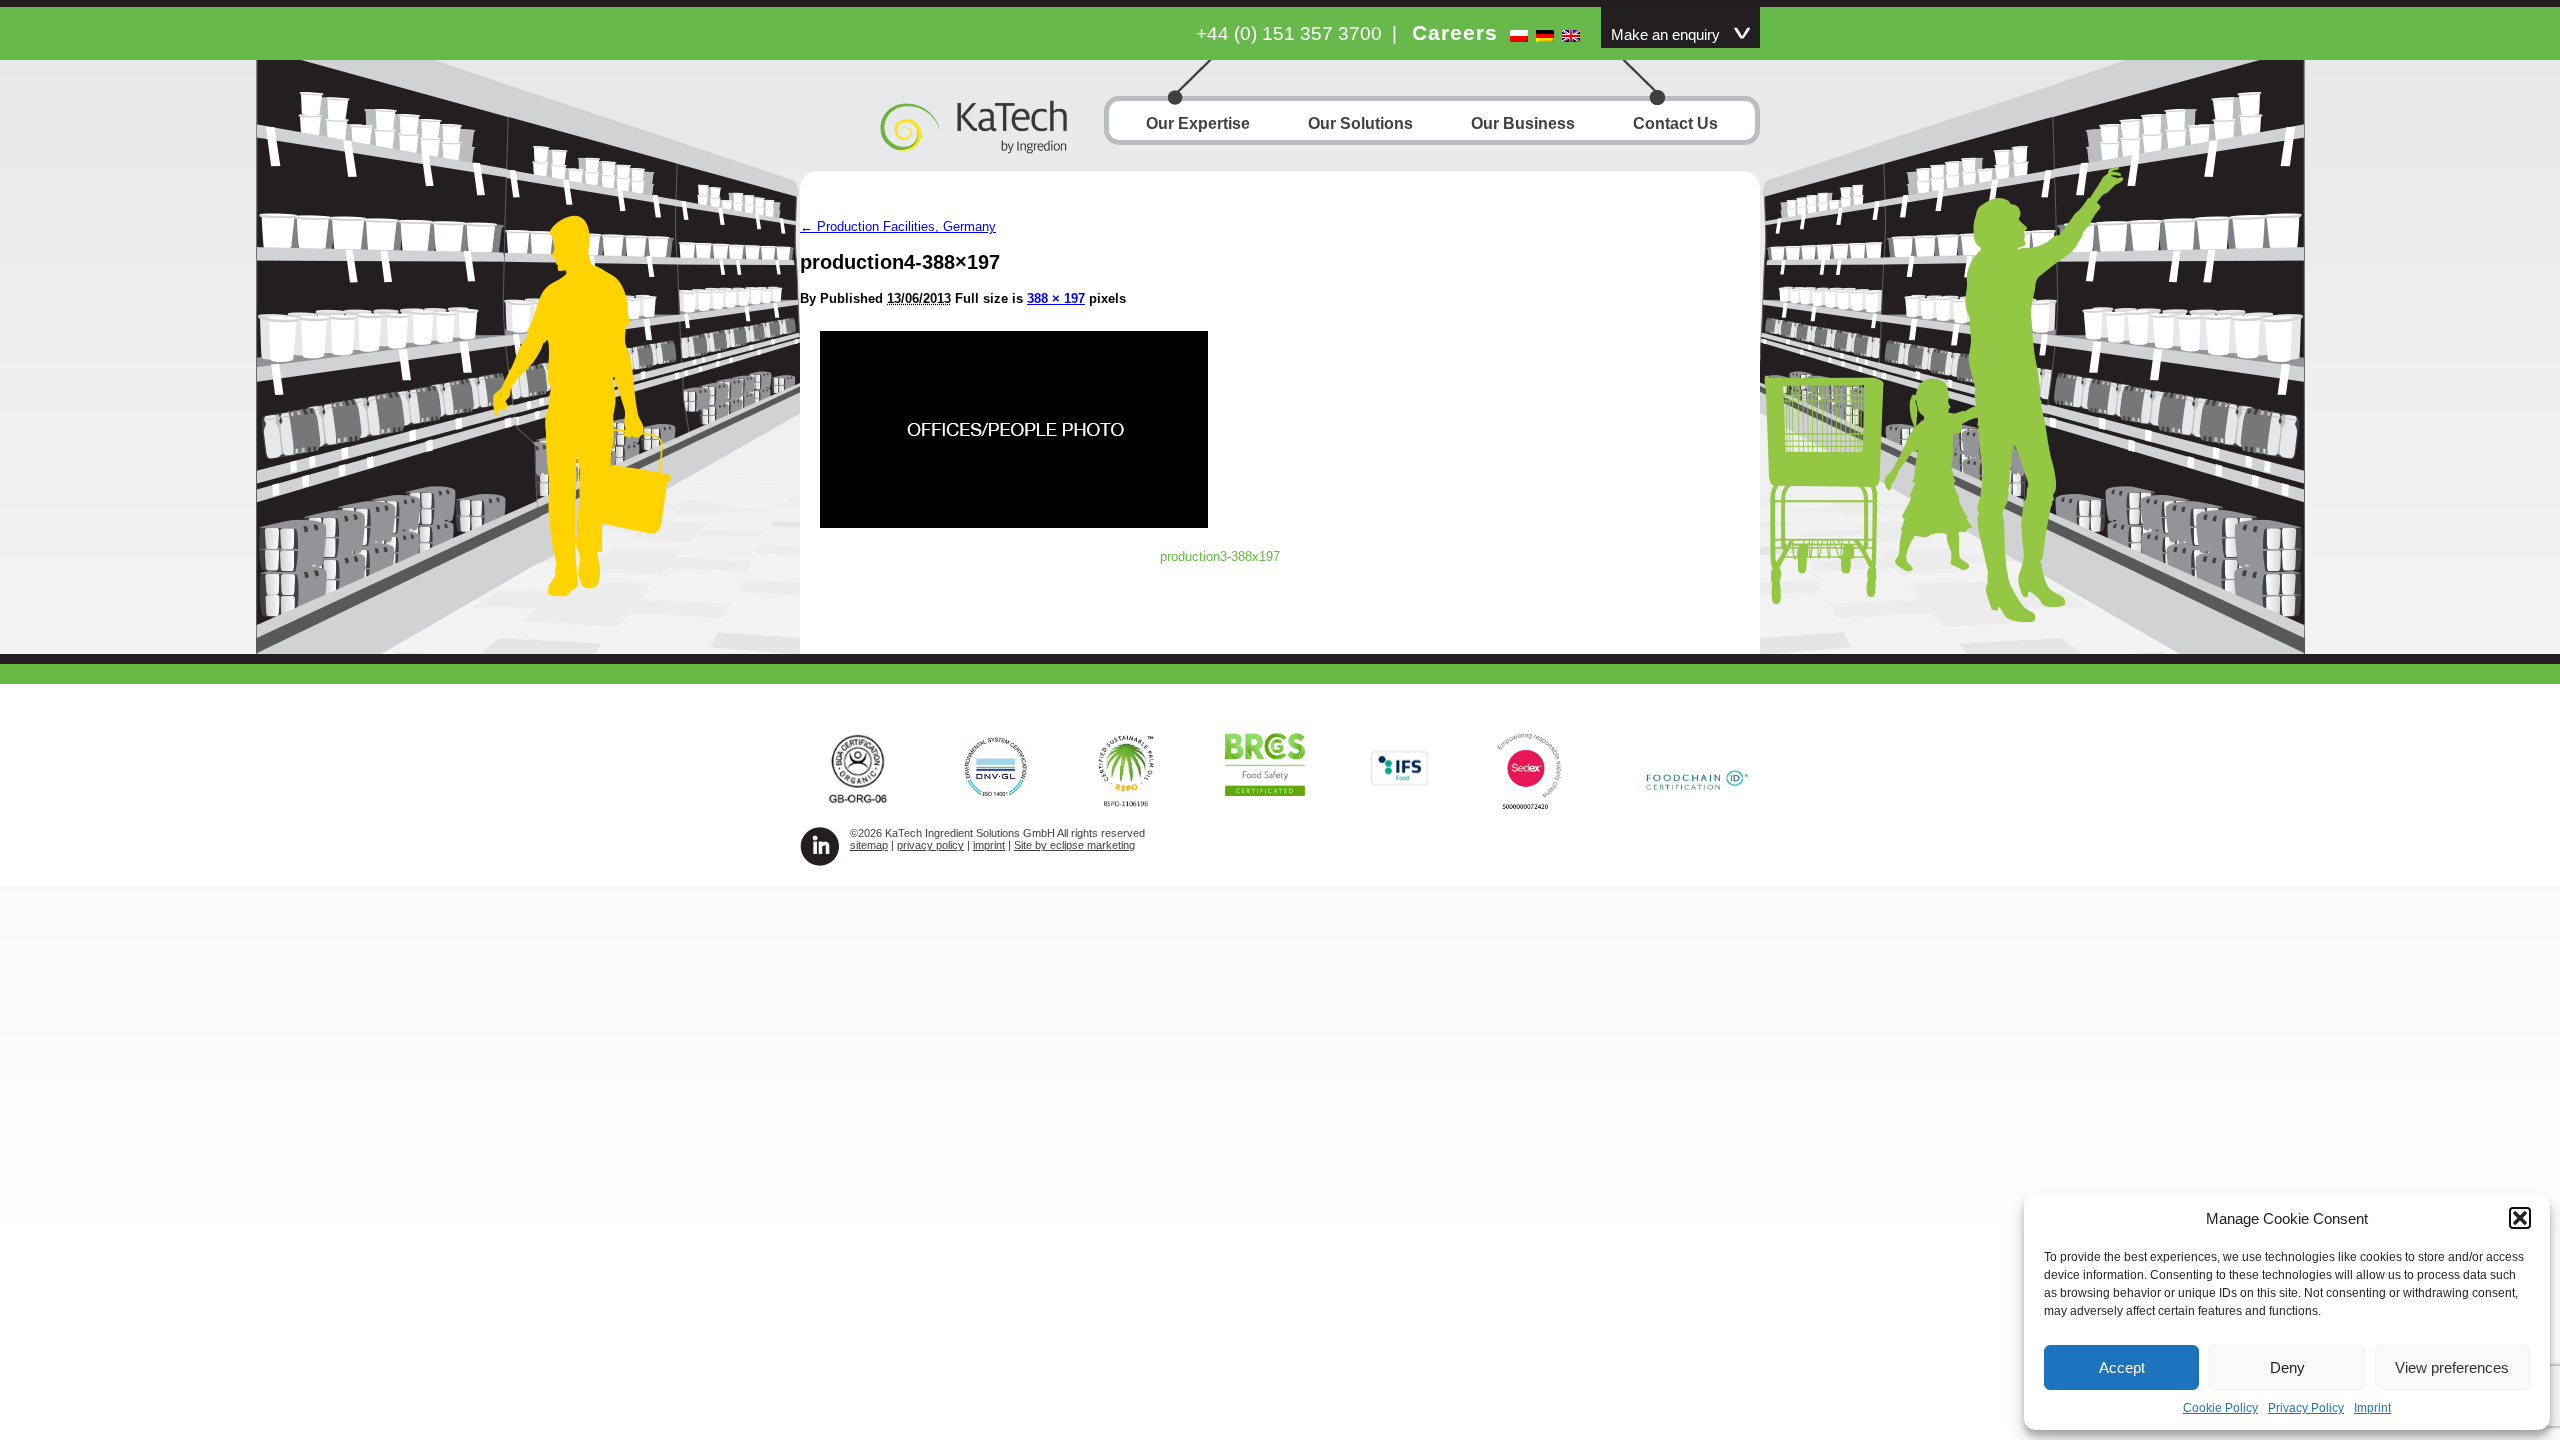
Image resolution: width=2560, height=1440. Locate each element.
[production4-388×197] (1014, 522)
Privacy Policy (2306, 1408)
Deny (2287, 1367)
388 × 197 (1056, 298)
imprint (989, 845)
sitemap (869, 845)
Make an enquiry (1665, 35)
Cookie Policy (2220, 1408)
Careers (1455, 32)
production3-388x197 (1220, 556)
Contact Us (1675, 123)
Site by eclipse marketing (1074, 845)
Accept (2122, 1367)
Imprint (2372, 1408)
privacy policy (930, 845)
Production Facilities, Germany (898, 226)
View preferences (2452, 1367)
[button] (2520, 1218)
